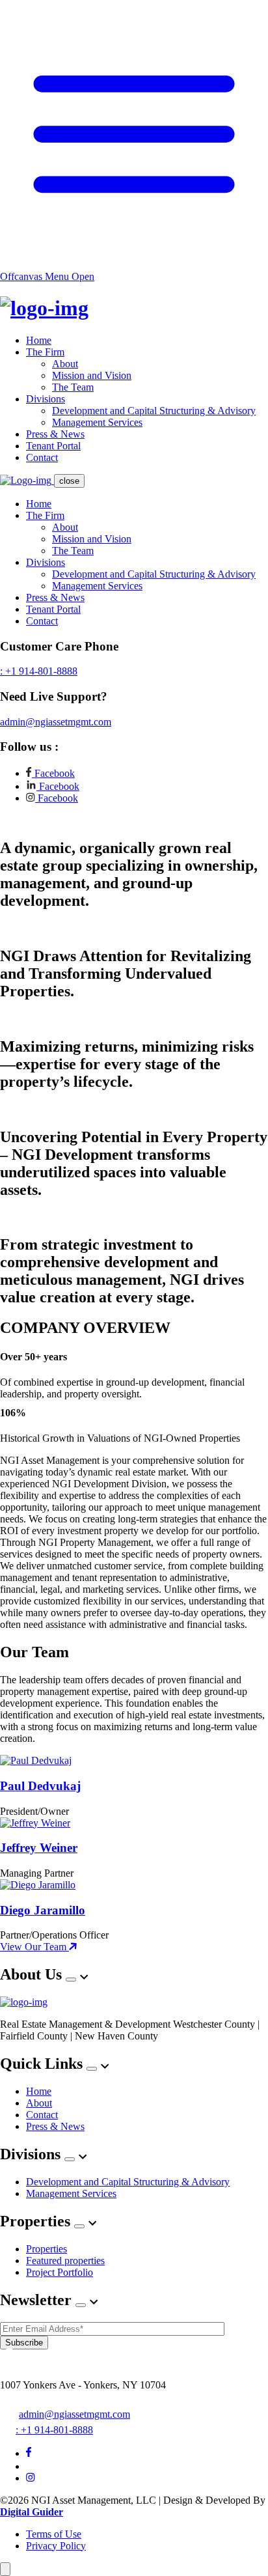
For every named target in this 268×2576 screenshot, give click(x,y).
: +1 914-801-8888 (39, 671)
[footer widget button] (71, 1980)
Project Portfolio (60, 2272)
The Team (73, 387)
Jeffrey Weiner (39, 1848)
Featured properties (65, 2261)
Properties (47, 2249)
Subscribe (24, 2343)
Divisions (46, 399)
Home (39, 340)
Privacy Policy (56, 2546)
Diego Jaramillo (43, 1910)
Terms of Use (54, 2534)
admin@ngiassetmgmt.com (56, 722)
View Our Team (34, 1947)
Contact (42, 457)
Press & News (55, 434)
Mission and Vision (92, 375)
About (65, 364)
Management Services (97, 422)
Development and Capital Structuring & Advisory (154, 411)
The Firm (45, 352)
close (69, 481)
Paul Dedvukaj (40, 1786)
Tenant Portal (53, 446)
